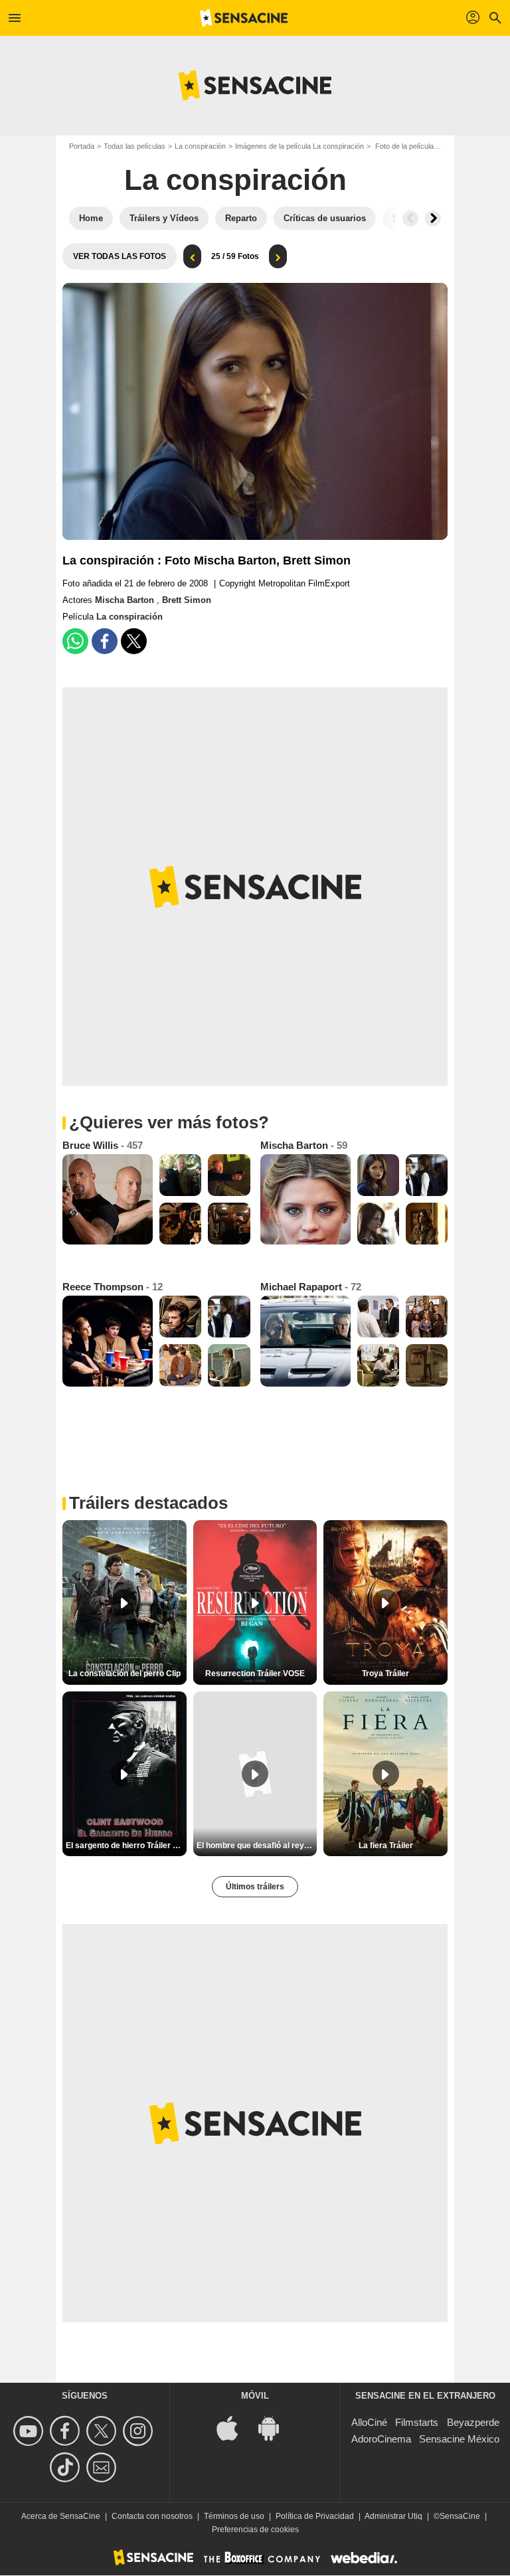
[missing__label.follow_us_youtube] (30, 2431)
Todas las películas (134, 146)
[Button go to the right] (433, 218)
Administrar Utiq (393, 2516)
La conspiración (200, 146)
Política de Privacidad (315, 2516)
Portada (82, 146)
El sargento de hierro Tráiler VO (125, 1846)
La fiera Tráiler (386, 1846)
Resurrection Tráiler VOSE (255, 1674)
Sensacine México (459, 2439)
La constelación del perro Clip (125, 1674)
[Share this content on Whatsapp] (75, 641)
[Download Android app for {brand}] (276, 2428)
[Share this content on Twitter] (134, 641)
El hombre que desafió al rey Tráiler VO (257, 1846)
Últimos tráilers (255, 1887)
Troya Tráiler (385, 1674)
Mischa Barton (126, 600)
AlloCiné (369, 2422)
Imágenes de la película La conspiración (299, 146)
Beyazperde (473, 2422)
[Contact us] (103, 2467)
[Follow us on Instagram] (140, 2431)
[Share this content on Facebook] (105, 641)
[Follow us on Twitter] (103, 2431)
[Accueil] (244, 18)
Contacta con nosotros (152, 2516)
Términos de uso (234, 2516)
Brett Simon (187, 600)
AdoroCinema (381, 2439)
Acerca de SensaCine (61, 2516)
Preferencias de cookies (255, 2530)
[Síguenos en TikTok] (67, 2467)
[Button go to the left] (410, 218)
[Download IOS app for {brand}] (234, 2428)
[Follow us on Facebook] (67, 2431)
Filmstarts (417, 2422)
